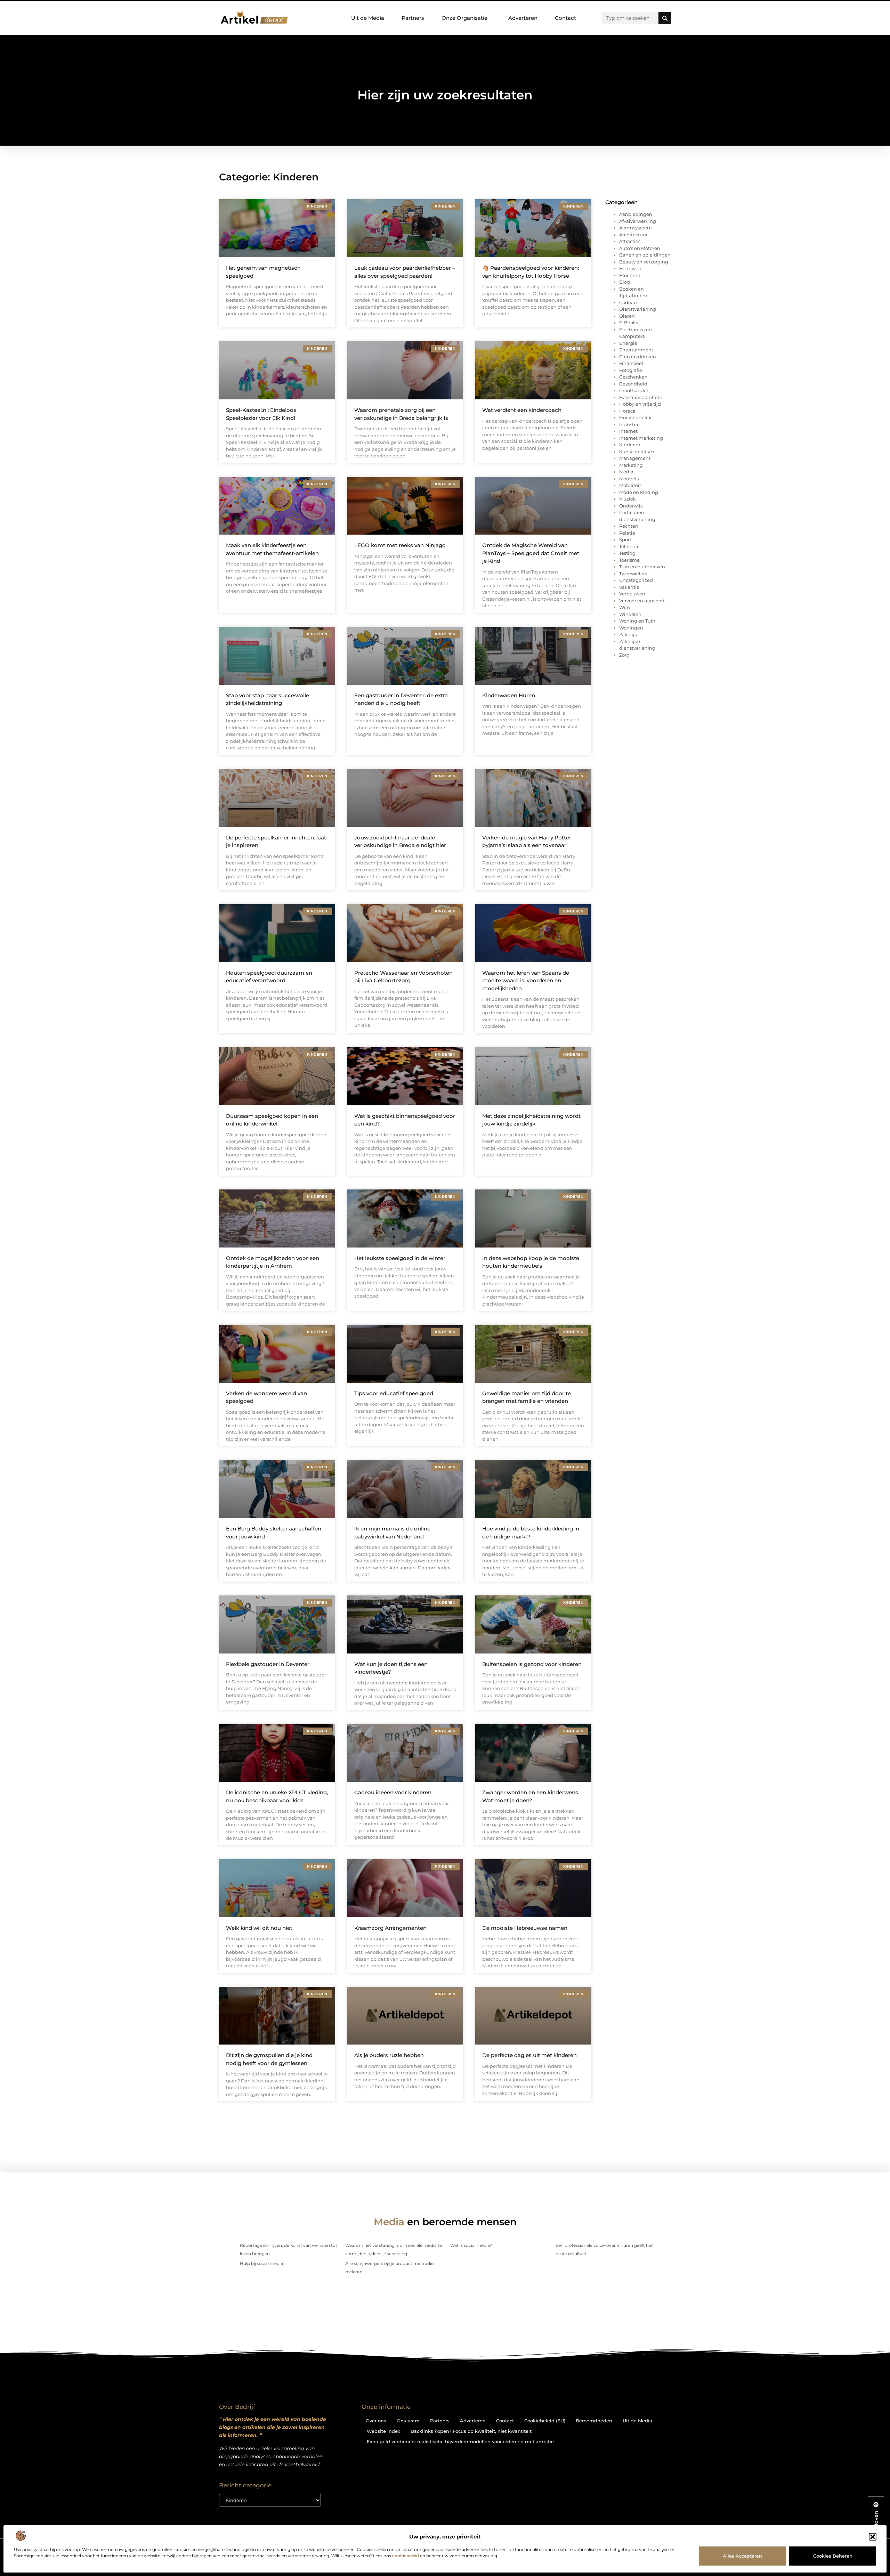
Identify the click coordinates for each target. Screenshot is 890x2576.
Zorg (624, 655)
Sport (625, 539)
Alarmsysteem (636, 228)
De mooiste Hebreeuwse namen (525, 1928)
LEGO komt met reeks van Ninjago (400, 545)
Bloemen (630, 275)
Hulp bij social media (261, 2263)
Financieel (631, 363)
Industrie (629, 424)
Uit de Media (368, 18)
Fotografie (631, 370)
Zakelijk (628, 634)
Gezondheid (633, 384)
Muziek (628, 499)
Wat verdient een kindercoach (522, 410)
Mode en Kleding (639, 492)
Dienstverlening (638, 309)
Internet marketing (641, 438)
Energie (628, 343)
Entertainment (636, 350)
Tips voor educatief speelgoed (394, 1393)
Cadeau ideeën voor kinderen (393, 1792)
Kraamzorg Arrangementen (390, 1928)
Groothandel (634, 390)
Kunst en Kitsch (637, 452)
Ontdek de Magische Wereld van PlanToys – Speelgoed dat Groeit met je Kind (531, 553)
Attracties (630, 241)
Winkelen (630, 614)
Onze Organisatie (464, 18)
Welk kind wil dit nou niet (259, 1928)
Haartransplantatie (641, 397)
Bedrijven (630, 268)
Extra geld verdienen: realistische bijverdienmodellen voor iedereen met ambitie (460, 2441)
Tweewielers (633, 574)
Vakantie (629, 587)
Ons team (408, 2421)
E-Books (629, 323)
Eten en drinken (638, 357)
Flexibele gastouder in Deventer (268, 1664)
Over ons (376, 2421)
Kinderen (630, 445)
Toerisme (629, 560)
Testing (627, 553)
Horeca (627, 411)
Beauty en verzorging (644, 262)
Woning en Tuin (637, 621)
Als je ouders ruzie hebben (389, 2055)
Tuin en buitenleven (642, 567)
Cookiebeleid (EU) (545, 2421)
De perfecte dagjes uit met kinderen (529, 2055)
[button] (873, 2537)
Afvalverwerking (638, 221)
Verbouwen (632, 594)
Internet (628, 431)
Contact (565, 18)
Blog (625, 282)
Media (626, 472)
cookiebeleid (406, 2556)
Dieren (627, 316)
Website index (383, 2431)
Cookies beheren (833, 2556)
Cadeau (628, 302)
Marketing (631, 465)
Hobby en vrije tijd (640, 404)
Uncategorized (636, 580)
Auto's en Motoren (640, 248)
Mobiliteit (630, 485)
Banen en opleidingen (645, 255)
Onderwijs (631, 506)
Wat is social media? (471, 2245)
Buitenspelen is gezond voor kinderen (532, 1664)
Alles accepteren (742, 2556)
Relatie (627, 533)
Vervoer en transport (642, 601)
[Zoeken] (665, 18)
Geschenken (633, 377)
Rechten (629, 526)
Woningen (631, 628)
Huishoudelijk (635, 417)
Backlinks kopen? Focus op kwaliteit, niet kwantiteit (471, 2431)
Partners (413, 18)
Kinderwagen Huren (509, 695)
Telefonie (629, 546)
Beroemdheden (594, 2421)
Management (635, 458)
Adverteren (523, 18)
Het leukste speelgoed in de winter (400, 1258)
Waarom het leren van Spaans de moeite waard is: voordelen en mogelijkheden (526, 981)
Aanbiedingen (636, 214)
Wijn (625, 607)
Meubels (629, 479)
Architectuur (633, 235)
